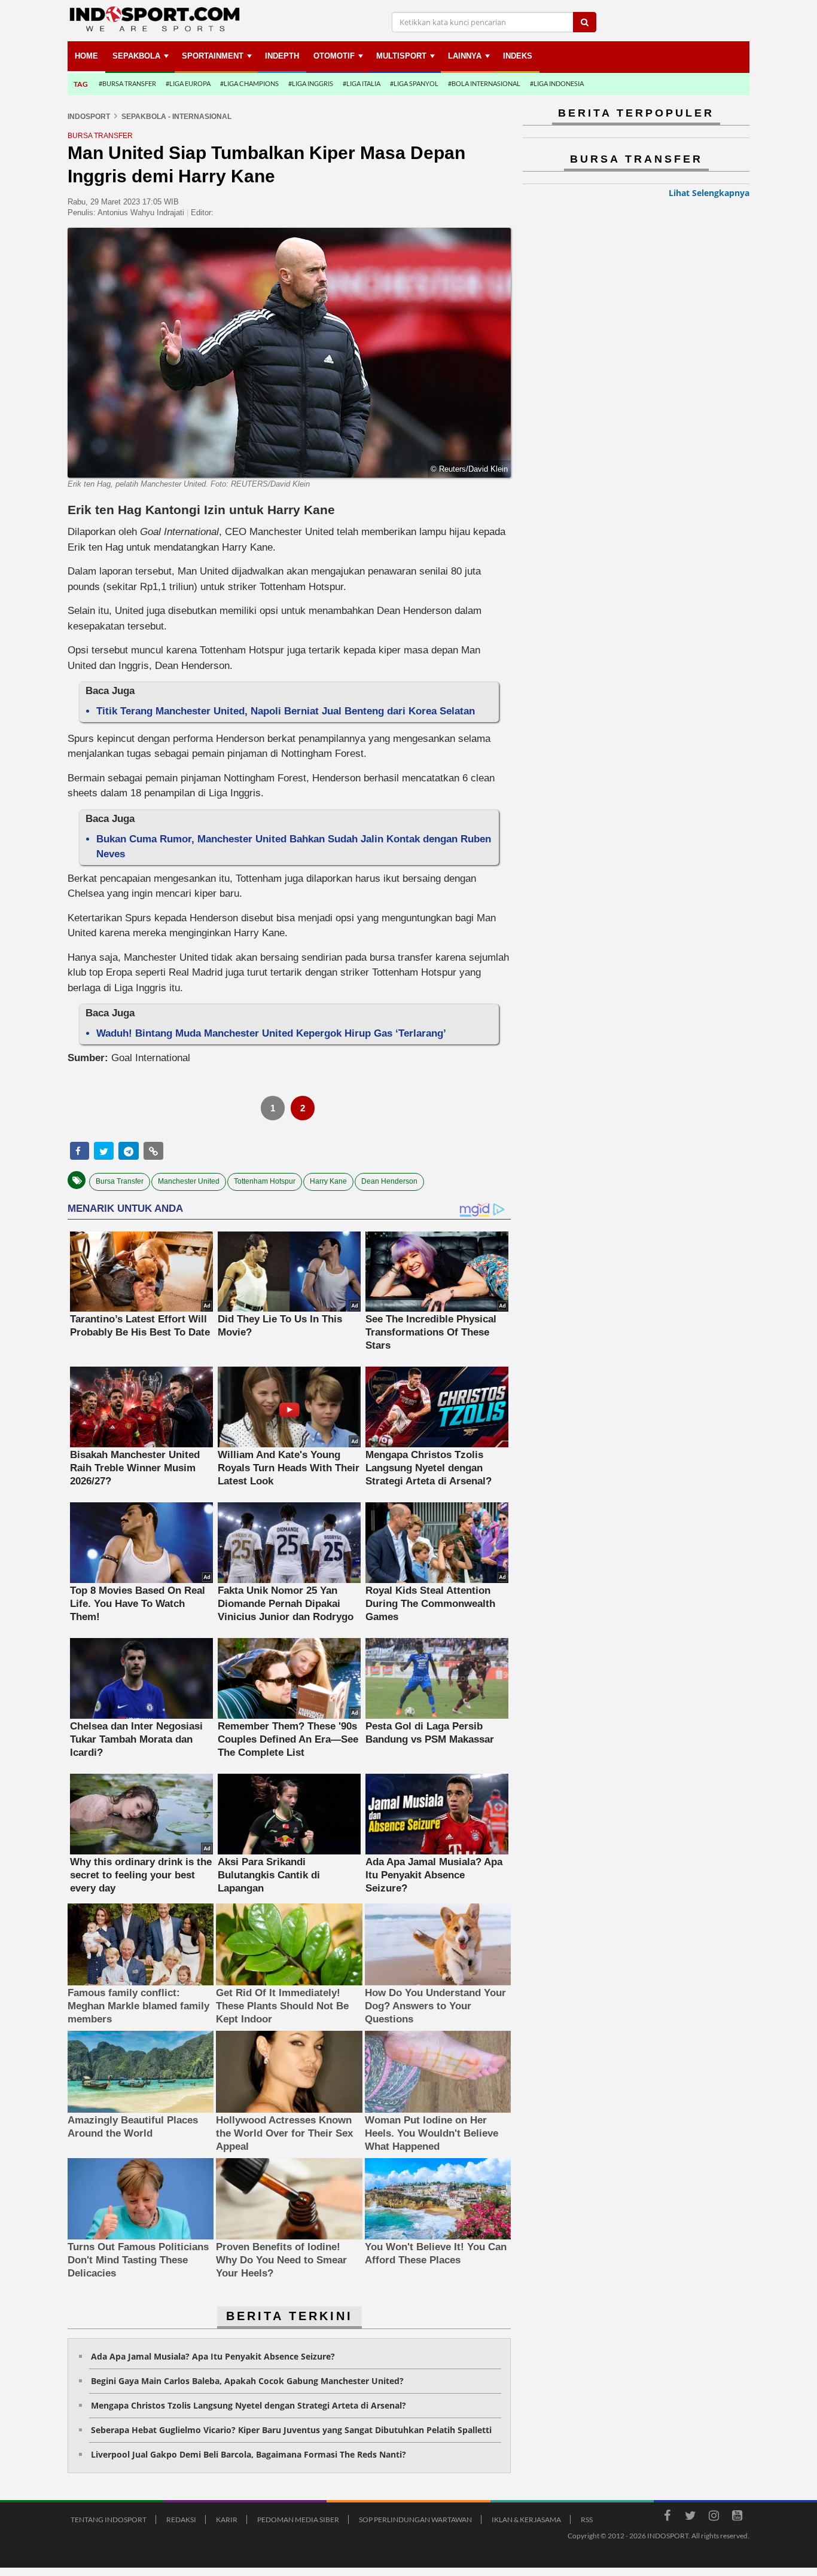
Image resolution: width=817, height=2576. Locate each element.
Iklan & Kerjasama (526, 2520)
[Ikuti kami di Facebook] (667, 2517)
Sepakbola (136, 56)
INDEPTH (282, 56)
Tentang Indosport (109, 2520)
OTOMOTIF (334, 56)
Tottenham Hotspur (265, 1181)
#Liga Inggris (311, 83)
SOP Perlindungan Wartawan (415, 2520)
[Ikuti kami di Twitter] (690, 2517)
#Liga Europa (188, 83)
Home (86, 56)
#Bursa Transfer (127, 83)
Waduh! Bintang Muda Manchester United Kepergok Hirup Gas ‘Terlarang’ (271, 1033)
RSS (587, 2520)
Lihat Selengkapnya (709, 193)
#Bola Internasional (484, 83)
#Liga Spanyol (414, 83)
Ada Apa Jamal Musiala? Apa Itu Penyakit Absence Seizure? (213, 2356)
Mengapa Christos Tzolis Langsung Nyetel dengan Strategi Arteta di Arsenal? (249, 2405)
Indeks (518, 56)
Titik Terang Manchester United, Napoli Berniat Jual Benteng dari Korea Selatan (286, 711)
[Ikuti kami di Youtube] (737, 2517)
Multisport (401, 56)
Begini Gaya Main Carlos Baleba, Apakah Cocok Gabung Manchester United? (247, 2381)
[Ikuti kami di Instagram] (714, 2517)
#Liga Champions (249, 83)
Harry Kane (328, 1181)
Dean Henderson (389, 1181)
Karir (227, 2520)
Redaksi (181, 2520)
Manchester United (189, 1181)
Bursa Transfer (120, 1181)
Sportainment (213, 56)
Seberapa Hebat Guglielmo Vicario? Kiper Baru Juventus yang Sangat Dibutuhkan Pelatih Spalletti (291, 2430)
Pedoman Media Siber (298, 2520)
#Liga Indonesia (557, 83)
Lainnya (465, 56)
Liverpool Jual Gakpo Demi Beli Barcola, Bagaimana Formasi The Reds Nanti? (249, 2454)
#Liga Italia (362, 83)
